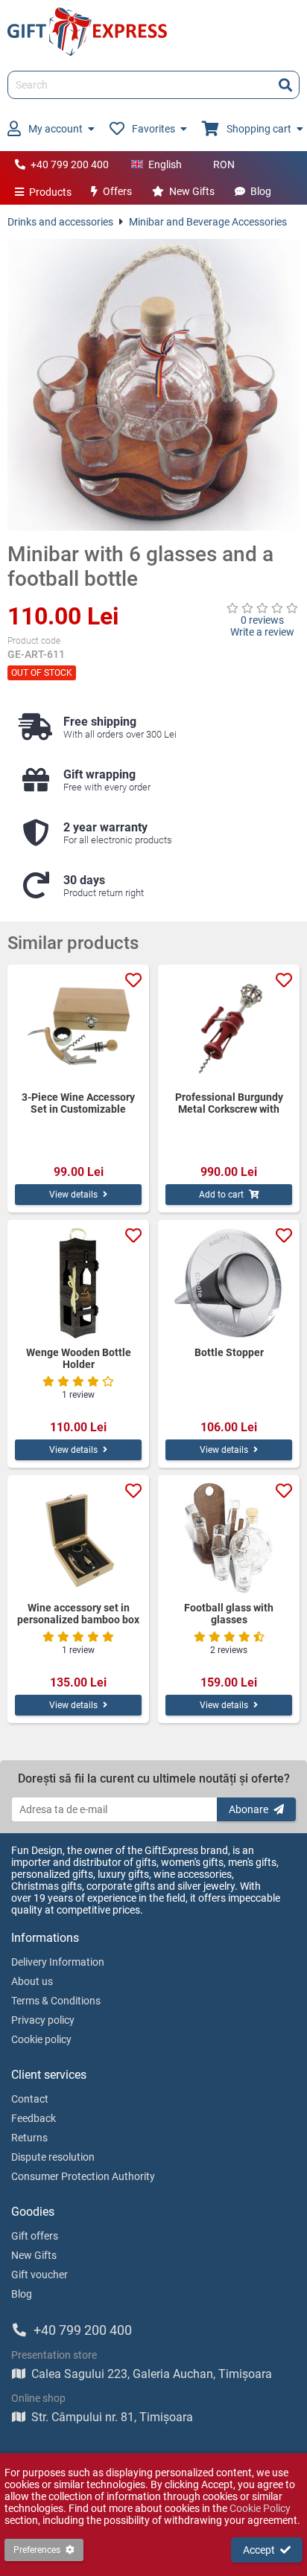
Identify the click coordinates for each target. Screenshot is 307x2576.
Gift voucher (39, 2275)
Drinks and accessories (60, 222)
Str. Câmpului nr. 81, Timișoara (112, 2417)
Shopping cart (259, 129)
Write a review (262, 632)
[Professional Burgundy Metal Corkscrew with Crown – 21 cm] (229, 1028)
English (165, 164)
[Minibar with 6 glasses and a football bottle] (153, 385)
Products (50, 192)
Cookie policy (41, 2039)
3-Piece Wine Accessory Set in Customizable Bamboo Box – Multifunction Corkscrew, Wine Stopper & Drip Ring (79, 1103)
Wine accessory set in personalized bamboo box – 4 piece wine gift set (78, 1614)
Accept (259, 2550)
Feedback (34, 2118)
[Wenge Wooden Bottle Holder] (78, 1283)
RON (224, 164)
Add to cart (221, 1195)
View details (73, 1195)
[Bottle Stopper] (229, 1283)
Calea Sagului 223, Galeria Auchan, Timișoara (152, 2374)
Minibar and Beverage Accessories (208, 222)
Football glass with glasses (229, 1614)
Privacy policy (43, 2020)
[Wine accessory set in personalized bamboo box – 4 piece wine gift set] (78, 1538)
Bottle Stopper (229, 1352)
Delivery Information (58, 1962)
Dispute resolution (53, 2157)
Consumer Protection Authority (83, 2176)
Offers (117, 191)
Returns (29, 2138)
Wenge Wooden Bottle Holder (79, 1358)
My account (56, 129)
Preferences (37, 2550)
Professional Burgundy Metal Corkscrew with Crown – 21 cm (229, 1103)
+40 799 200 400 (70, 164)
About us (32, 1981)
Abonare (249, 1809)
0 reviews (262, 620)
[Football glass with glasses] (229, 1538)
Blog (261, 191)
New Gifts (192, 191)
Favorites (153, 129)
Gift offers (35, 2236)
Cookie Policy (260, 2508)
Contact (30, 2099)
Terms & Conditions (56, 2001)
